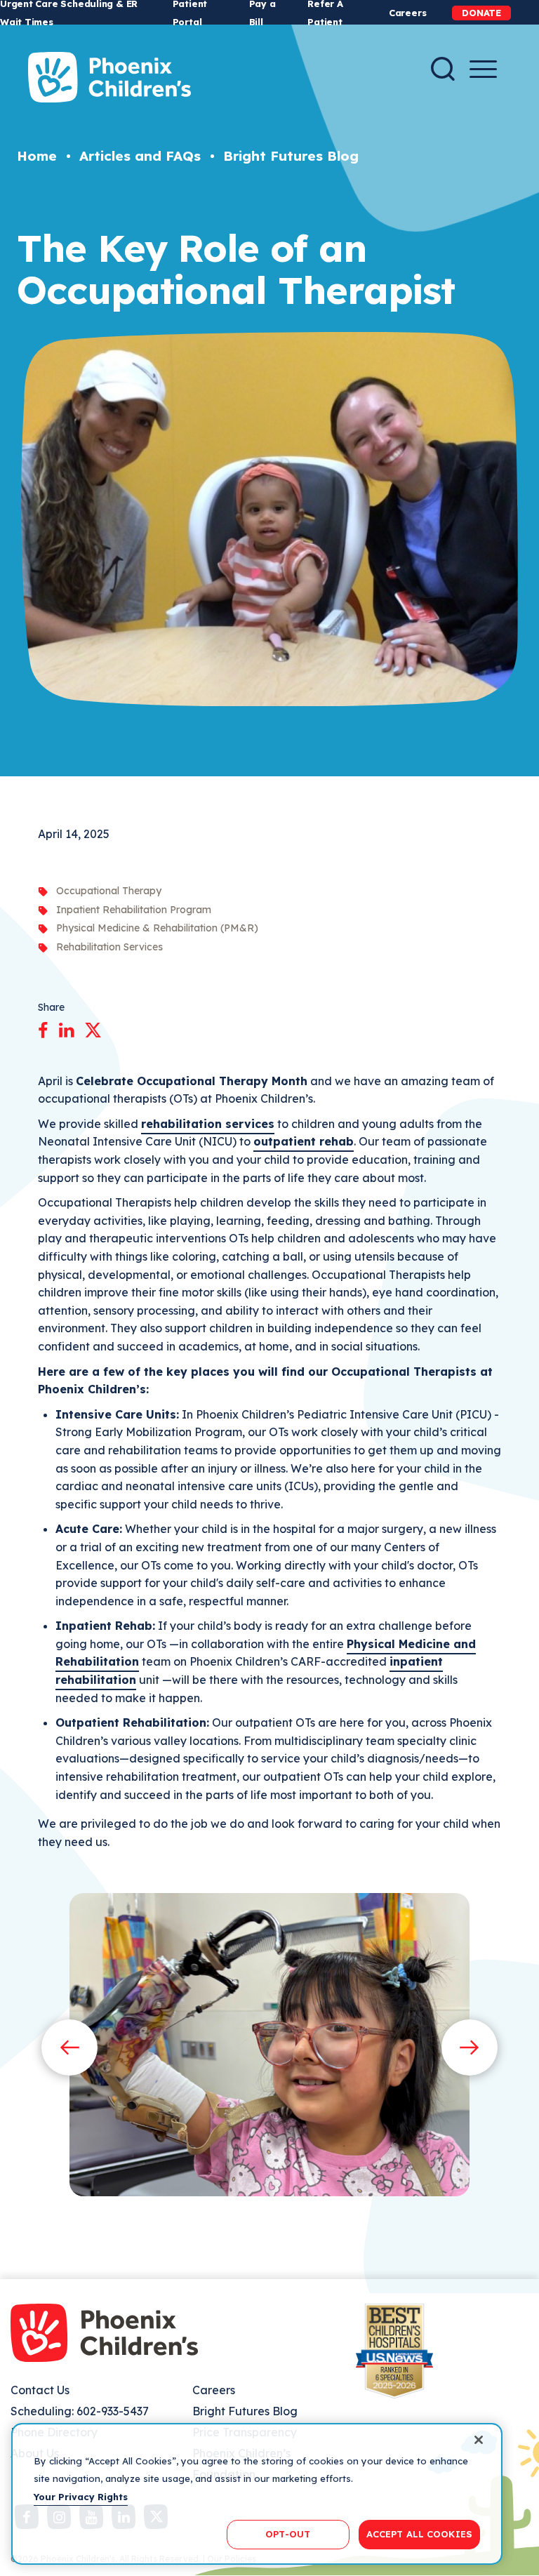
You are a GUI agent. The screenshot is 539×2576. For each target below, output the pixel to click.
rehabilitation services (208, 1124)
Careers (407, 13)
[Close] (479, 2440)
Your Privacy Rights (81, 2497)
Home (37, 156)
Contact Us (40, 2390)
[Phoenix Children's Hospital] (109, 77)
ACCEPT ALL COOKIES (419, 2534)
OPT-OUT (288, 2534)
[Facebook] (43, 1028)
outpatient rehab (304, 1141)
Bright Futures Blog (291, 156)
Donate (481, 13)
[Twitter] (93, 1028)
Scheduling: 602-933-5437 (80, 2411)
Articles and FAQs (140, 156)
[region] (257, 2494)
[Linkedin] (66, 1028)
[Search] (443, 69)
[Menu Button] (483, 69)
